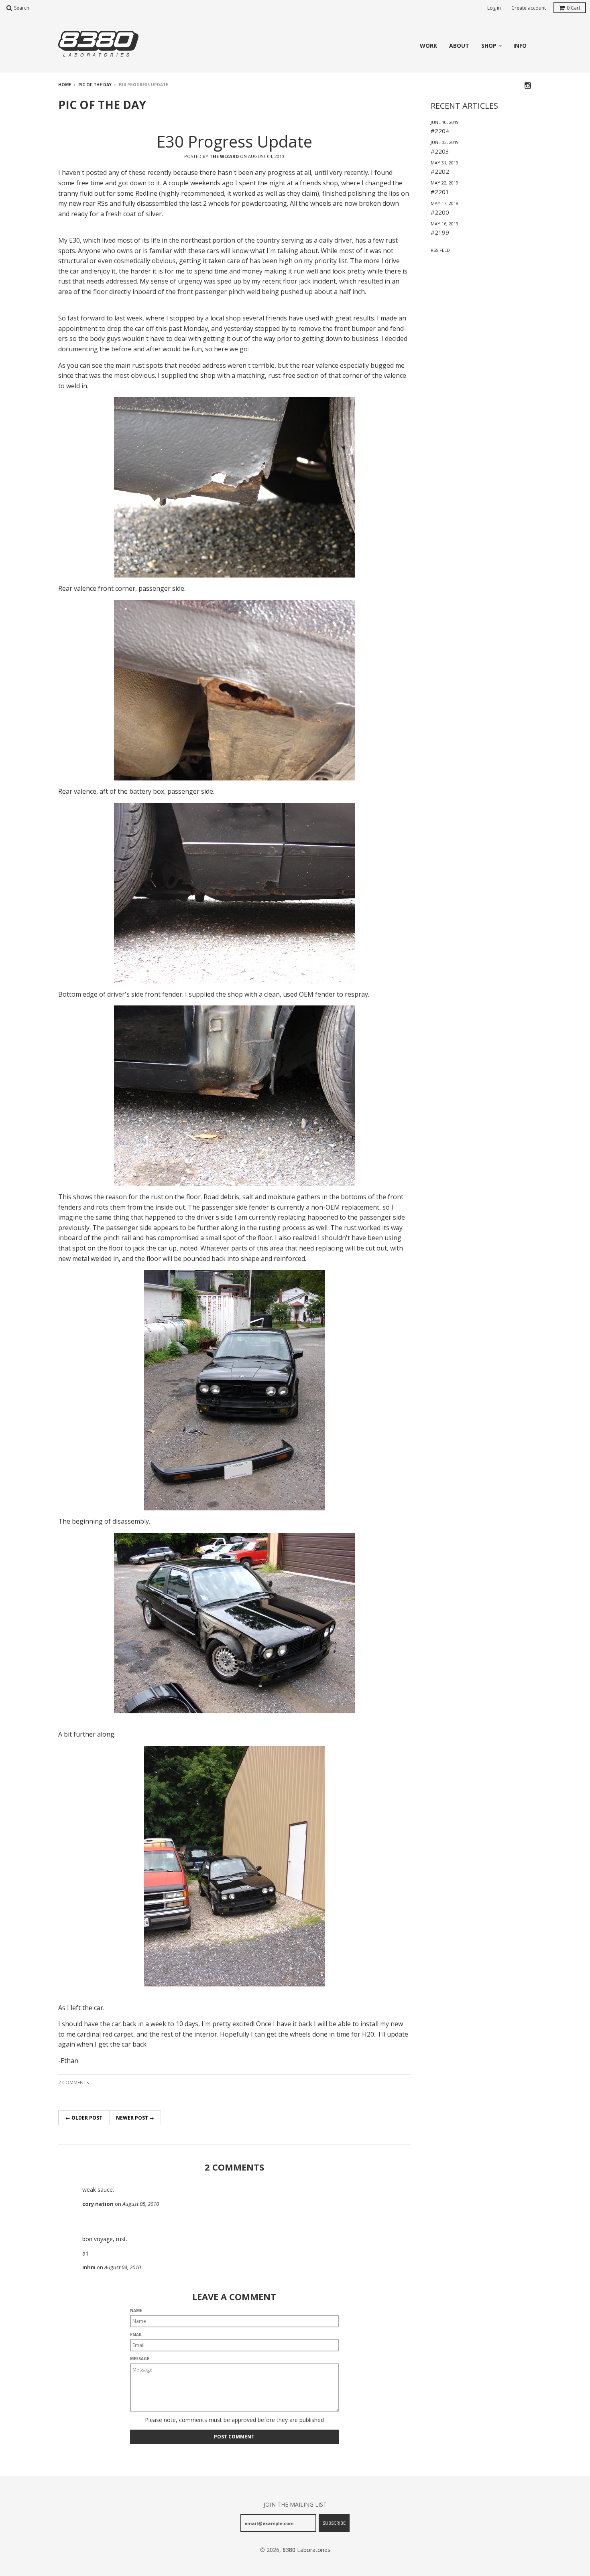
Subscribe (334, 2523)
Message (140, 2359)
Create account (529, 8)
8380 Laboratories (306, 2550)
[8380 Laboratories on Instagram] (528, 85)
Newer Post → (135, 2118)
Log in (494, 8)
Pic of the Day (95, 85)
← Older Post (84, 2118)
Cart (574, 8)
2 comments (73, 2082)
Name (136, 2310)
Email (136, 2335)
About (459, 46)
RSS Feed (440, 250)
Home (65, 85)
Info (520, 46)
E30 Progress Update (234, 141)
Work (428, 46)
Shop (489, 46)
